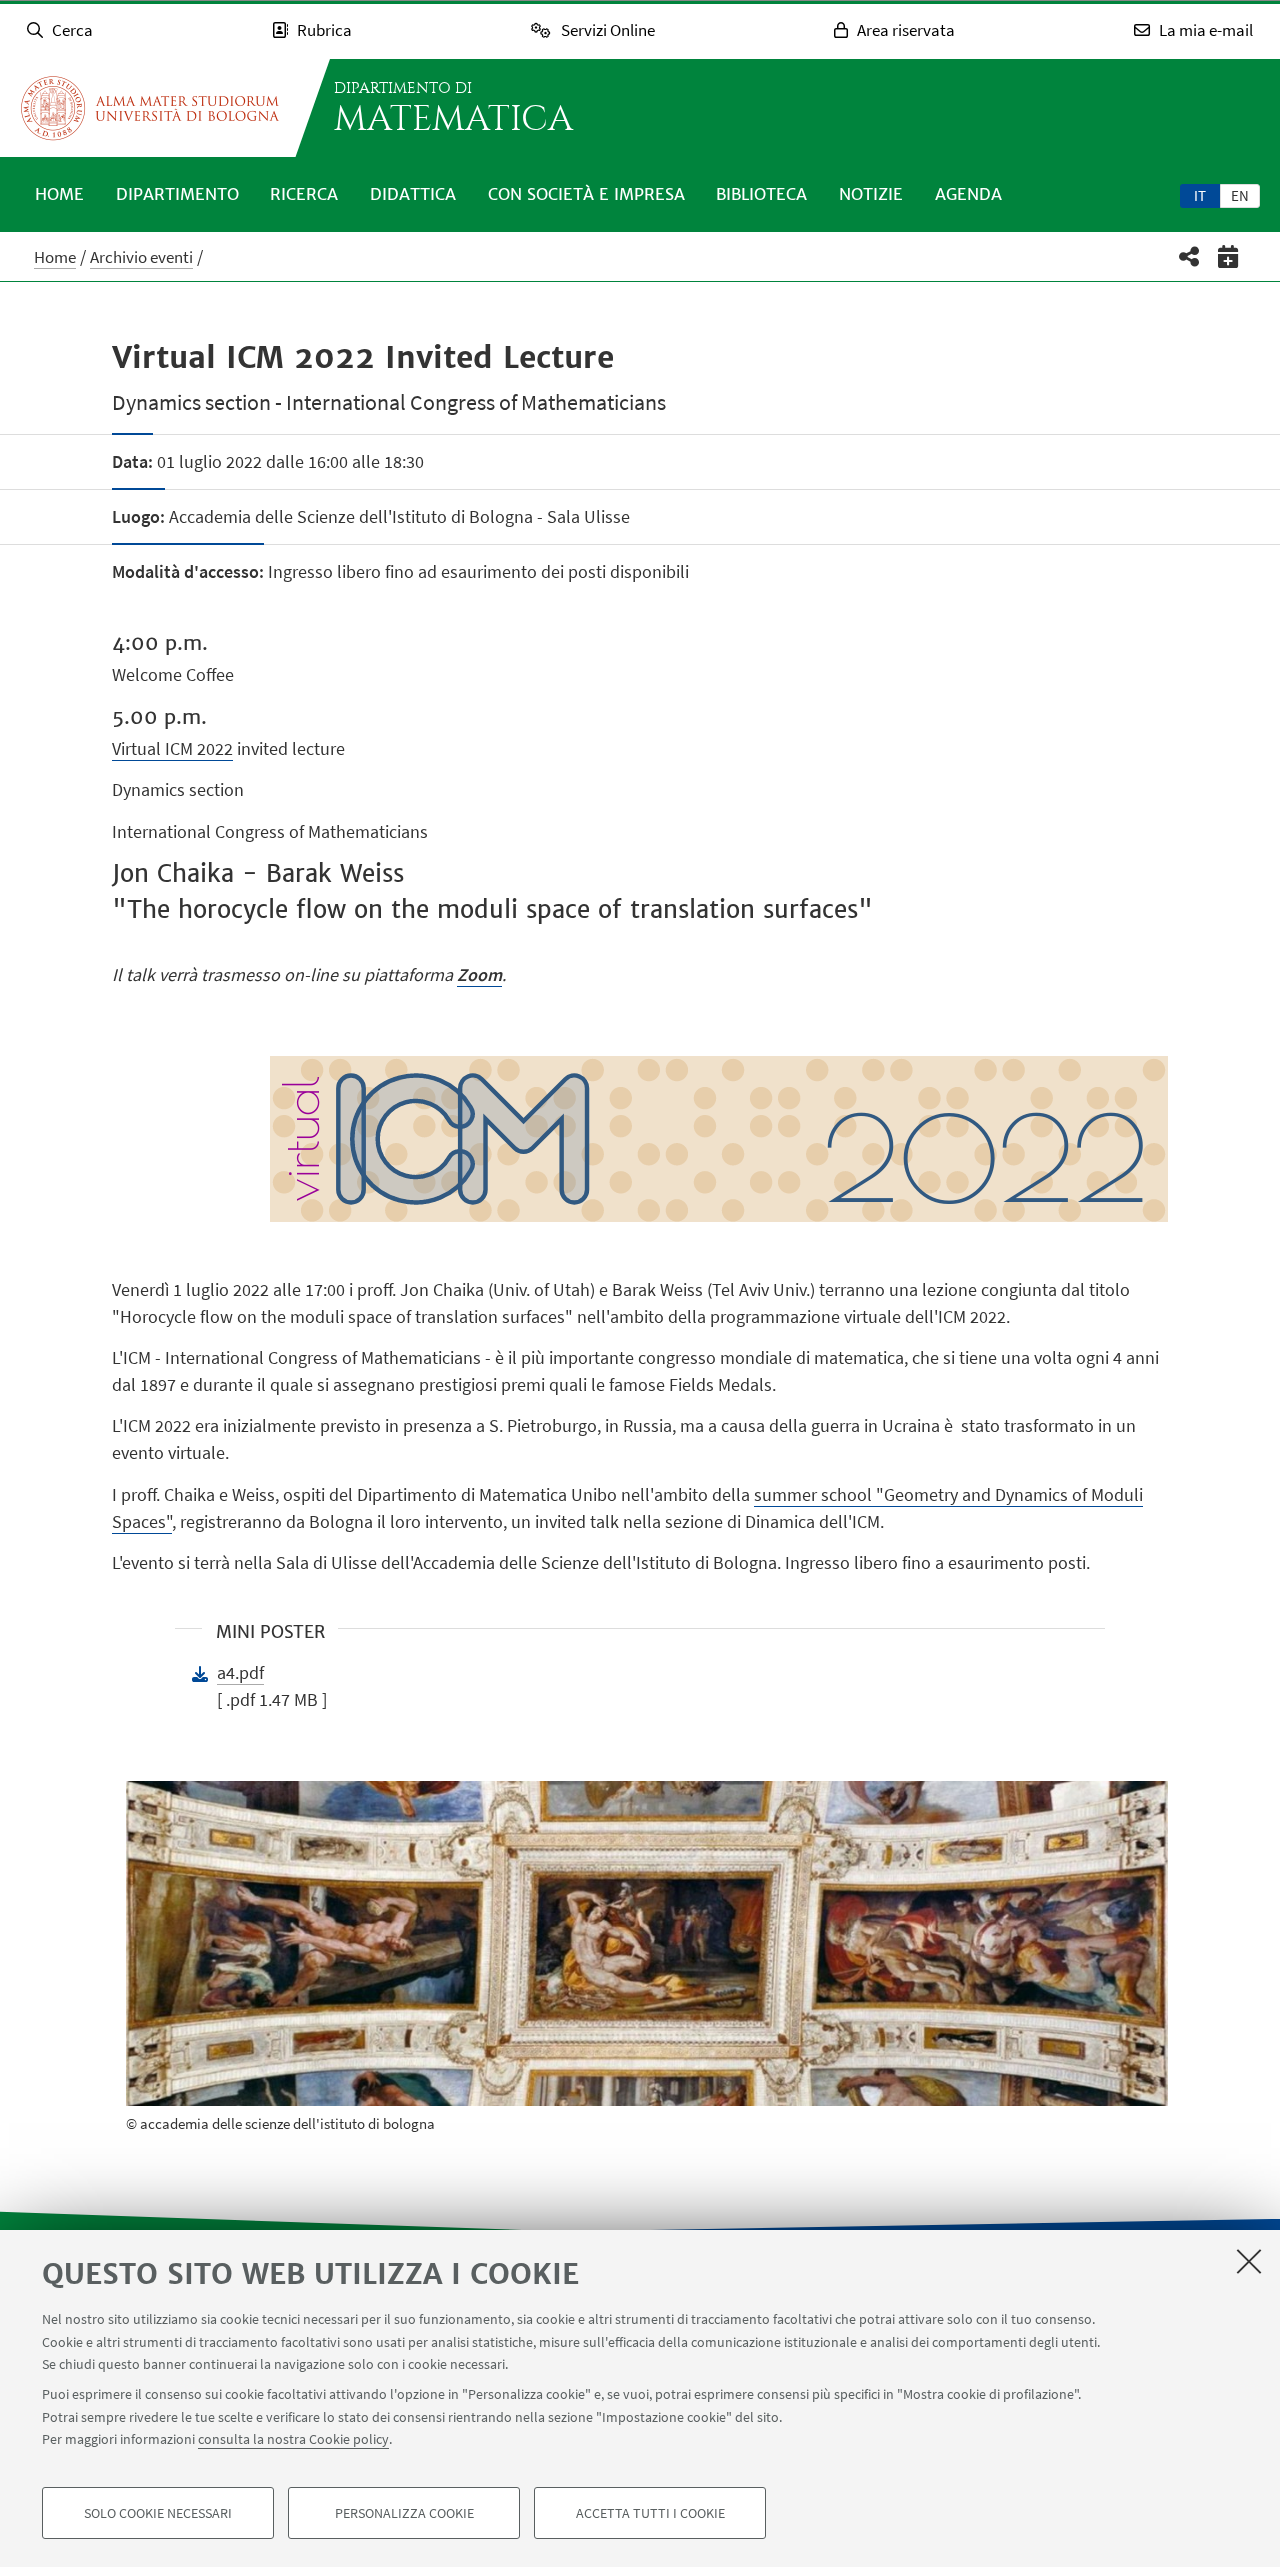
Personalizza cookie (404, 2513)
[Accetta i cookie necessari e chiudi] (1249, 2261)
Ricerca (304, 194)
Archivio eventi (141, 257)
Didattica (413, 194)
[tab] (1200, 195)
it (1200, 195)
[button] (1189, 256)
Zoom (479, 974)
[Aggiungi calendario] (1228, 256)
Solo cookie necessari (158, 2513)
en (1240, 195)
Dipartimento (177, 194)
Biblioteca (761, 194)
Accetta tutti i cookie (650, 2513)
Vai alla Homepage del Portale (150, 108)
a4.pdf (240, 1672)
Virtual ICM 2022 (172, 748)
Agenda (968, 194)
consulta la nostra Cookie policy (293, 2439)
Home (59, 194)
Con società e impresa (586, 194)
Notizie (871, 194)
